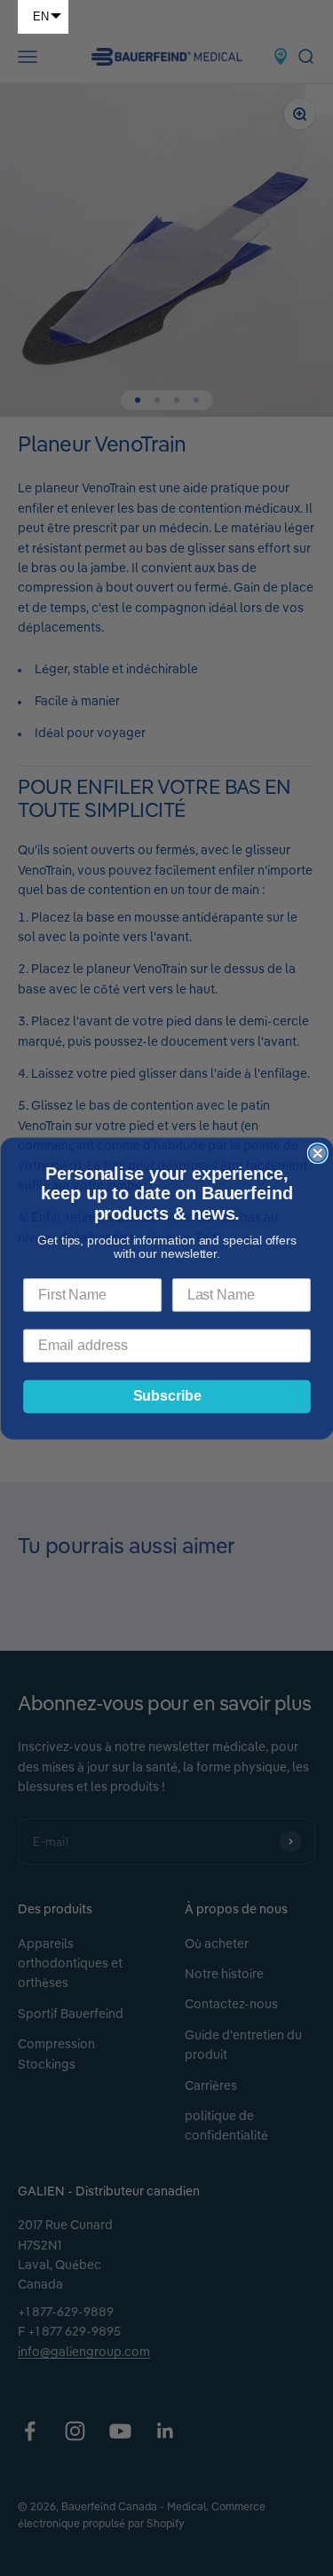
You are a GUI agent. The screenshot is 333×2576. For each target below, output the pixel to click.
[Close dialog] (317, 1153)
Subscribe (166, 1396)
